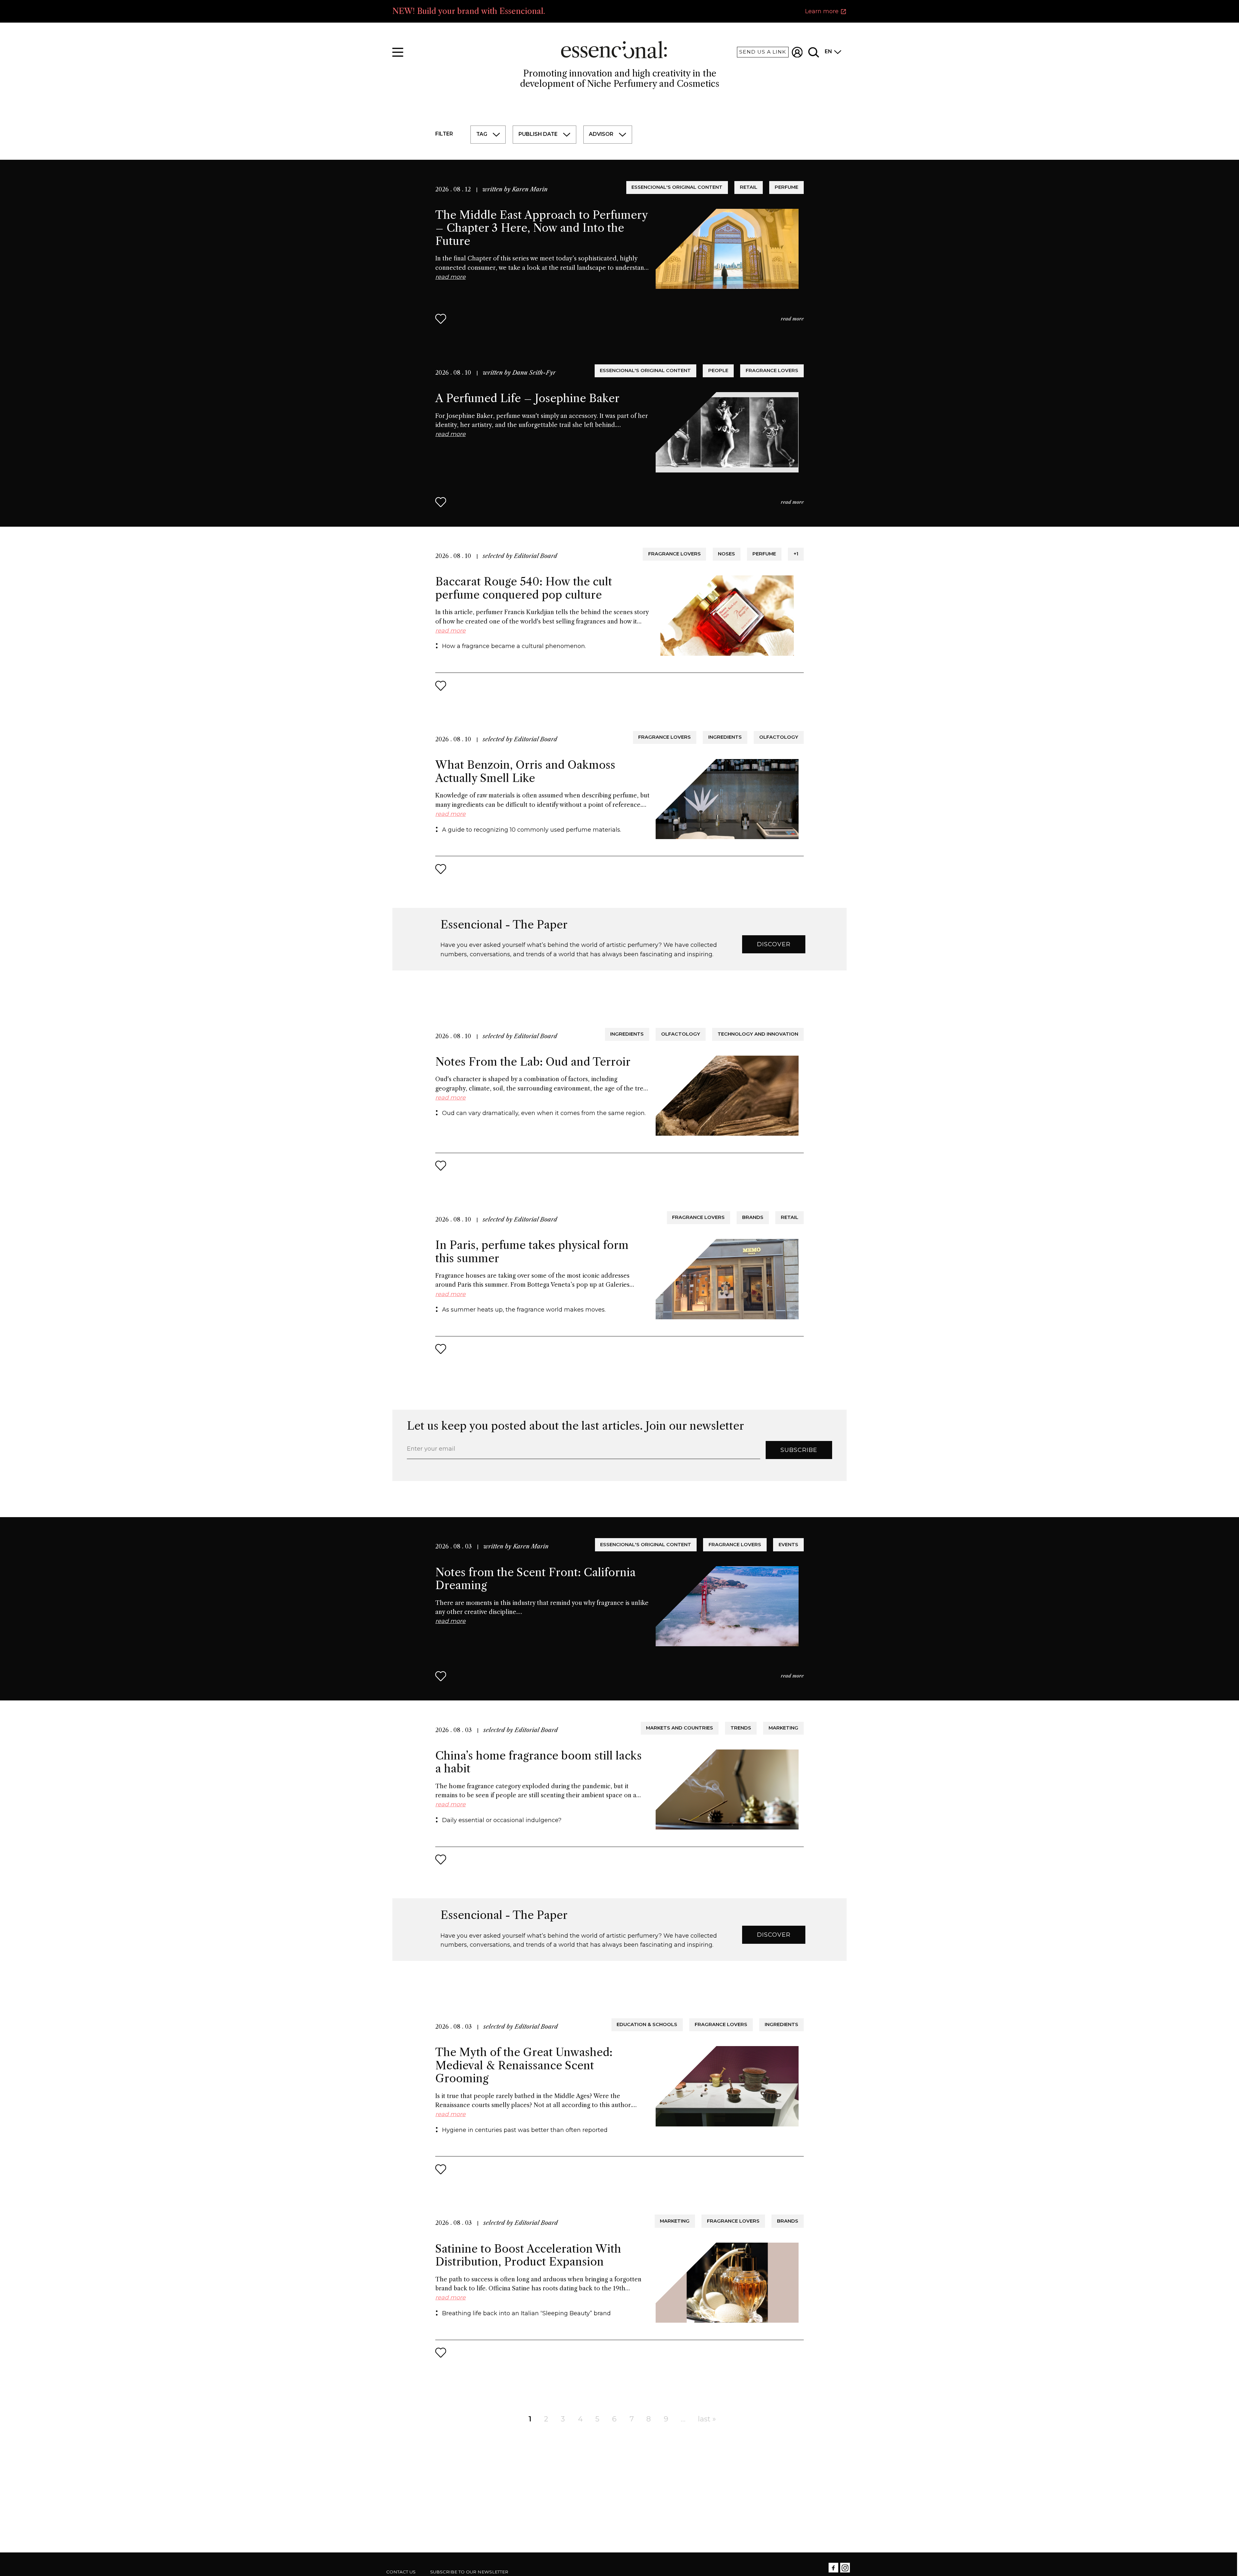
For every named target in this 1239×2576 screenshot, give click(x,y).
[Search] (814, 52)
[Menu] (398, 52)
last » (707, 2419)
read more (792, 319)
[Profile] (797, 52)
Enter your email (431, 1449)
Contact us (401, 2572)
